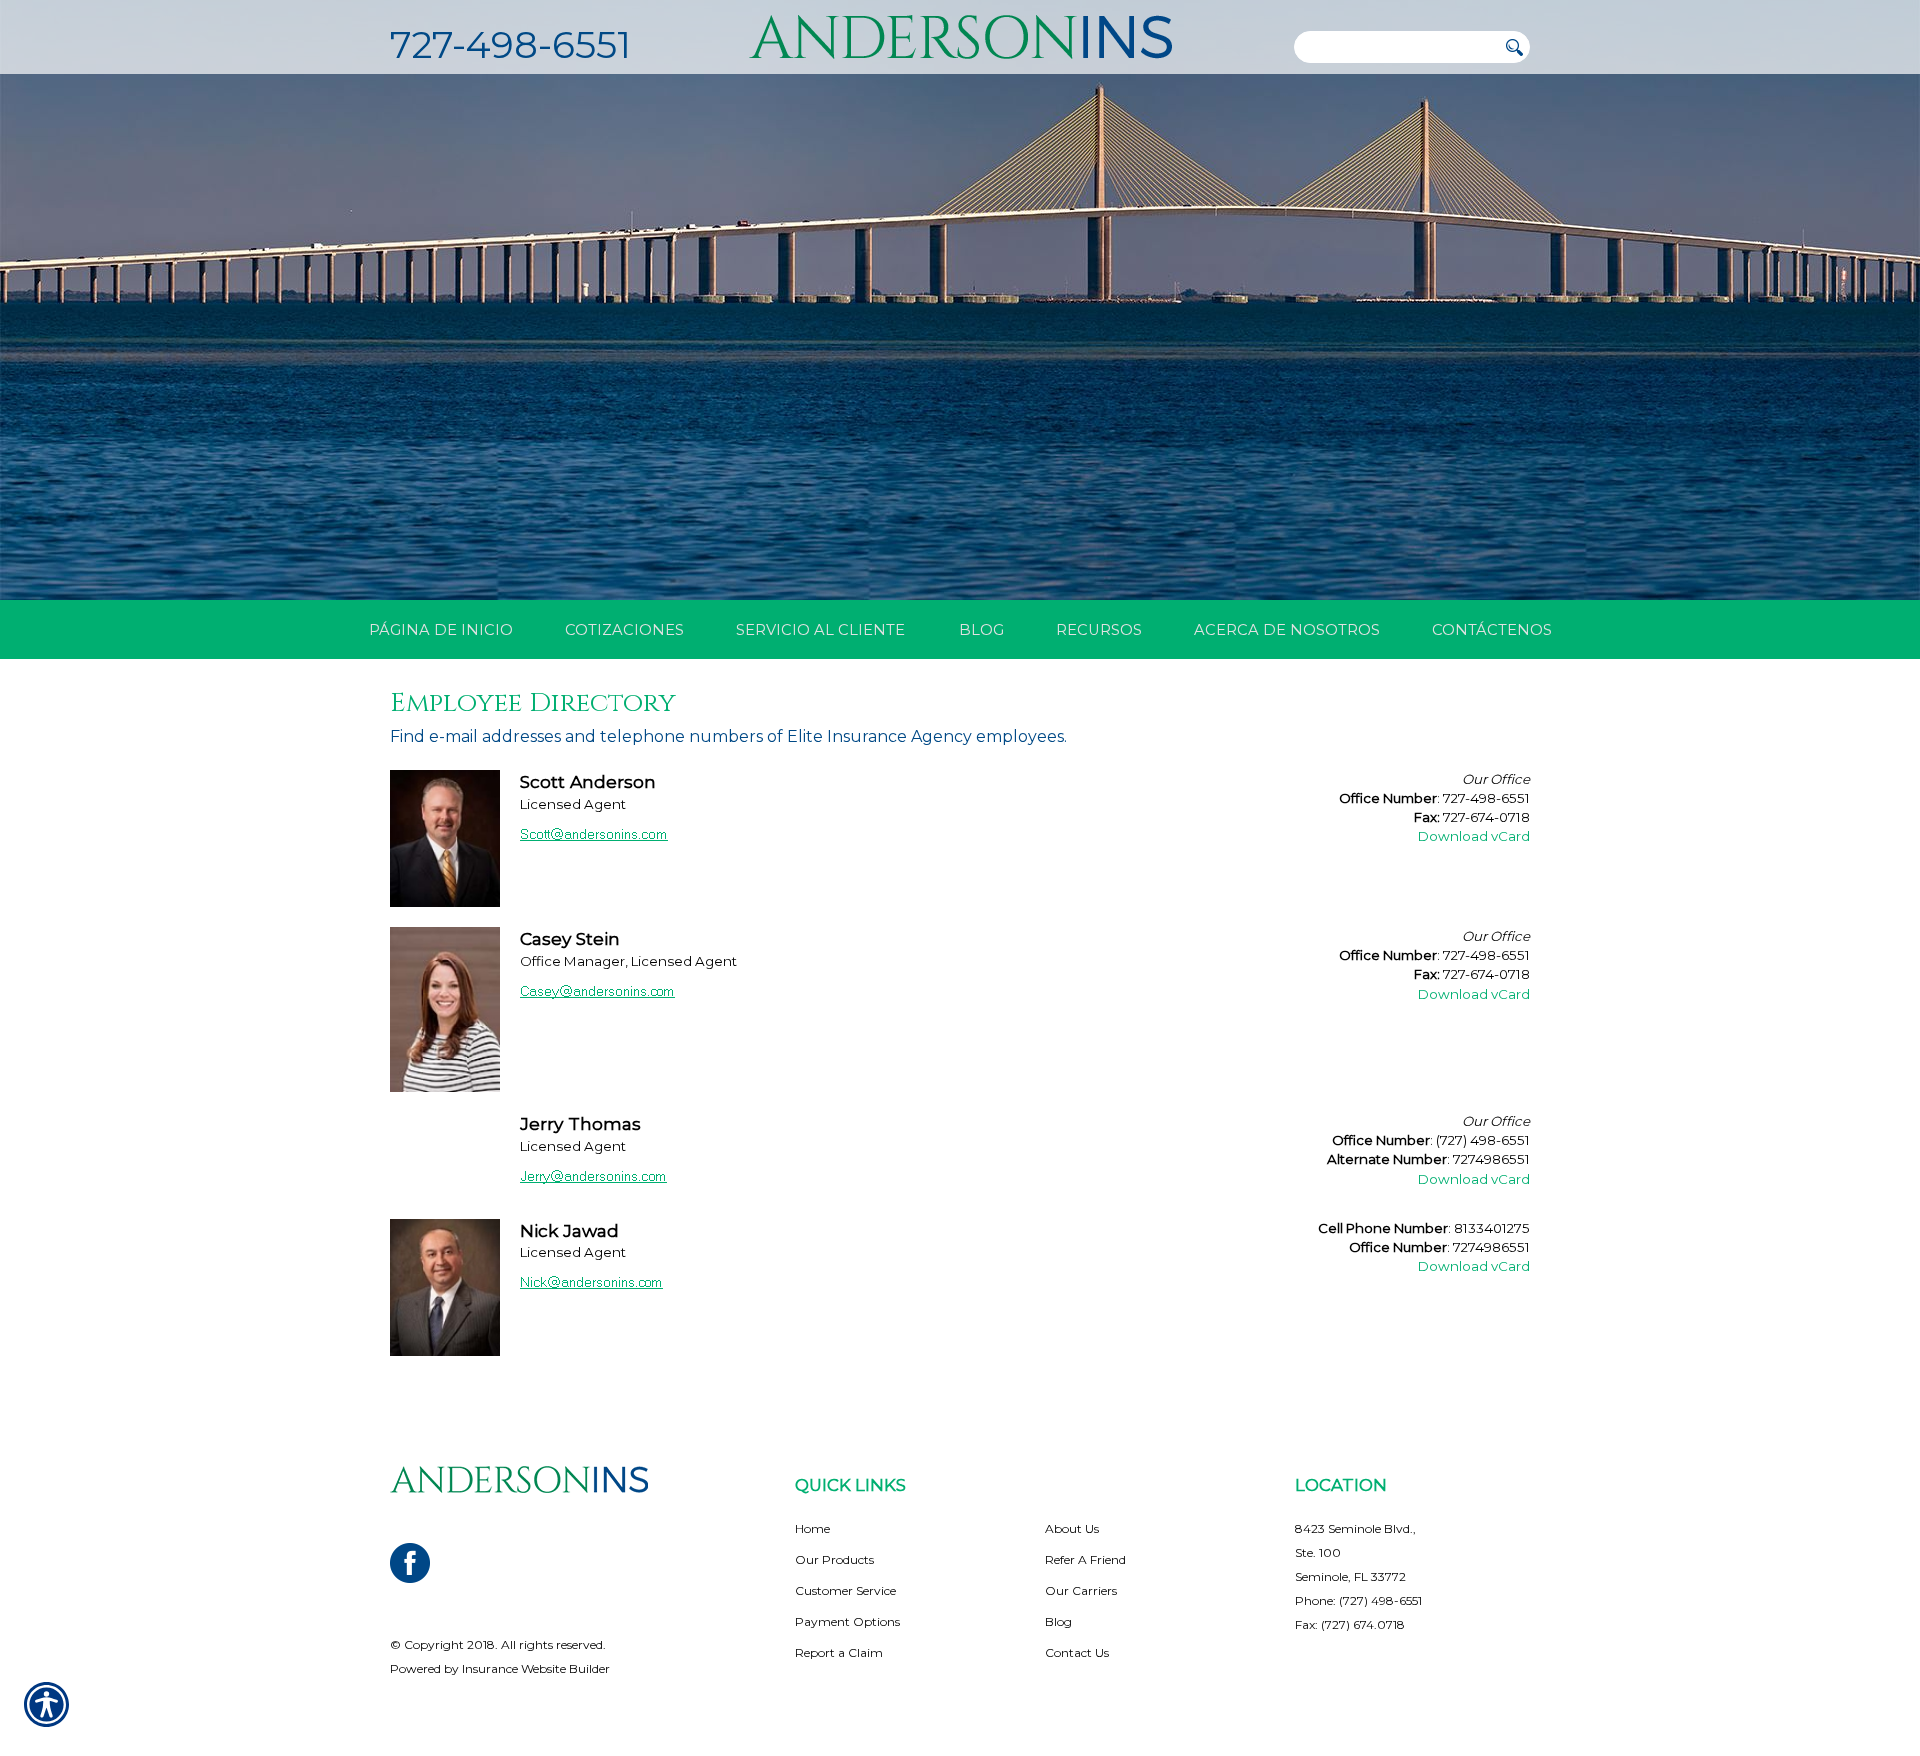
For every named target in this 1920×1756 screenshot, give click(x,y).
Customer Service (845, 1590)
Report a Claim (839, 1652)
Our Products (834, 1559)
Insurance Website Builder (536, 1668)
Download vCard (1474, 836)
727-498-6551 (510, 44)
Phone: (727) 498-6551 (1358, 1600)
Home (812, 1528)
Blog (1058, 1621)
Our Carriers (1081, 1590)
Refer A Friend (1085, 1559)
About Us (1072, 1528)
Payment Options (847, 1621)
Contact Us (1077, 1652)
